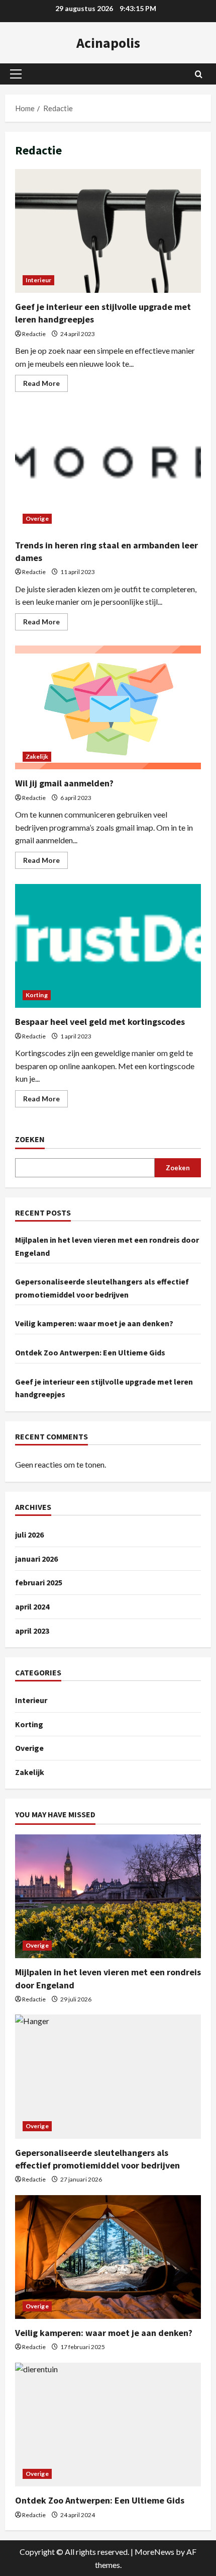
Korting (37, 995)
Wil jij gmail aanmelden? (108, 708)
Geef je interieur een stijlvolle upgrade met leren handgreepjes (108, 231)
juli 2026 (29, 1535)
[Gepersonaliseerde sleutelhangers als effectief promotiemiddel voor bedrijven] (108, 2077)
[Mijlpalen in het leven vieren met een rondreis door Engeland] (108, 1897)
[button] (16, 74)
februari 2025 (39, 1582)
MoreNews (154, 2552)
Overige (37, 518)
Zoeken (30, 1139)
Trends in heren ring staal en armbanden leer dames (108, 469)
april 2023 (32, 1631)
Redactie (34, 334)
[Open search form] (199, 74)
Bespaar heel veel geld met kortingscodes (108, 946)
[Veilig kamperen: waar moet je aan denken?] (108, 2257)
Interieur (38, 280)
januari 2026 (36, 1559)
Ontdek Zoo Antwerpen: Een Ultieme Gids (90, 1352)
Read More (45, 385)
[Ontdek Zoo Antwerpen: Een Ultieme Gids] (108, 2425)
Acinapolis (108, 43)
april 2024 (32, 1606)
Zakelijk (37, 756)
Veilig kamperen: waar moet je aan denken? (94, 1323)
